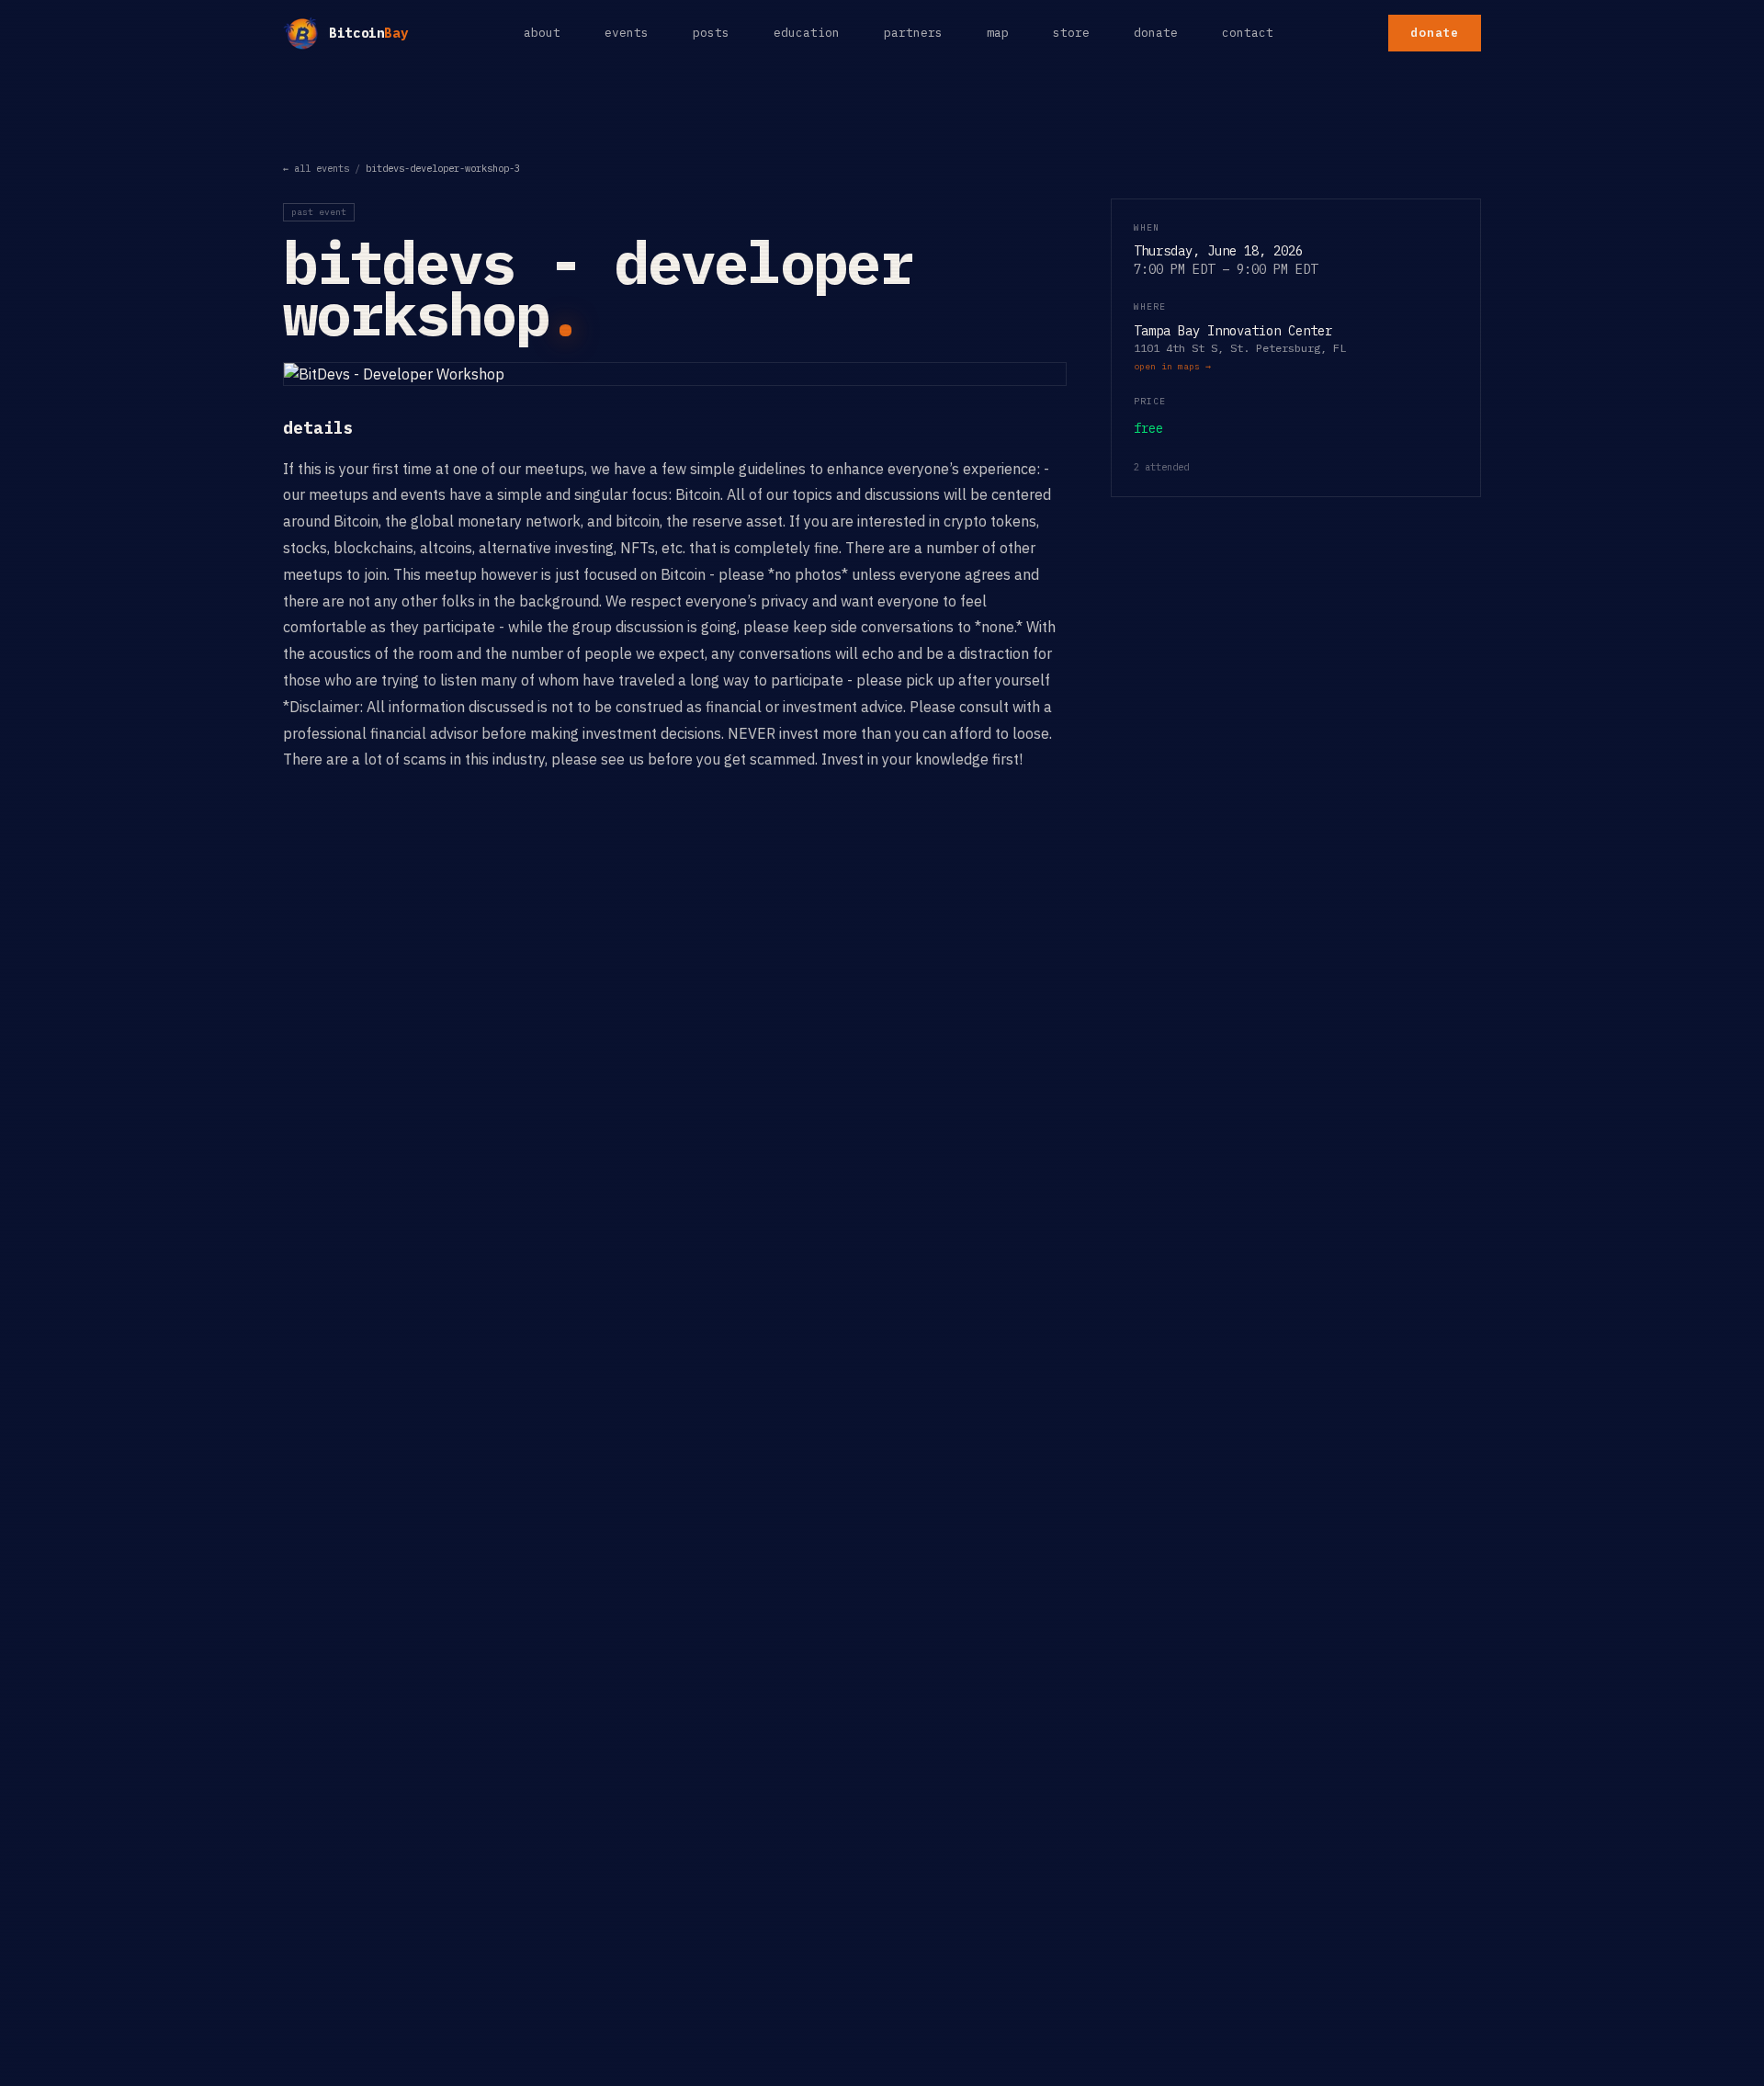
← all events (316, 168)
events (627, 33)
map (998, 33)
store (1071, 33)
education (807, 33)
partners (913, 33)
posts (711, 33)
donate (1156, 33)
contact (1248, 33)
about (542, 33)
